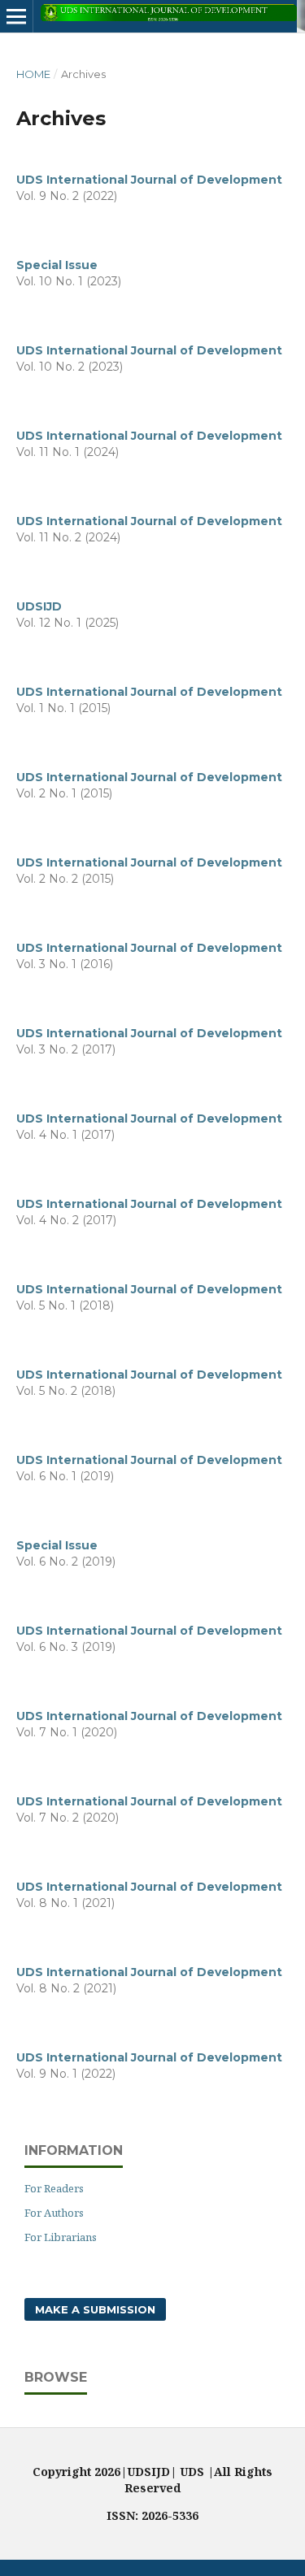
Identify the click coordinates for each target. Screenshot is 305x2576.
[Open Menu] (16, 16)
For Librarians (61, 2237)
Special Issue (57, 265)
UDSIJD (39, 606)
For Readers (54, 2188)
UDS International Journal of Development (149, 180)
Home (33, 74)
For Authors (54, 2213)
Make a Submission (95, 2309)
